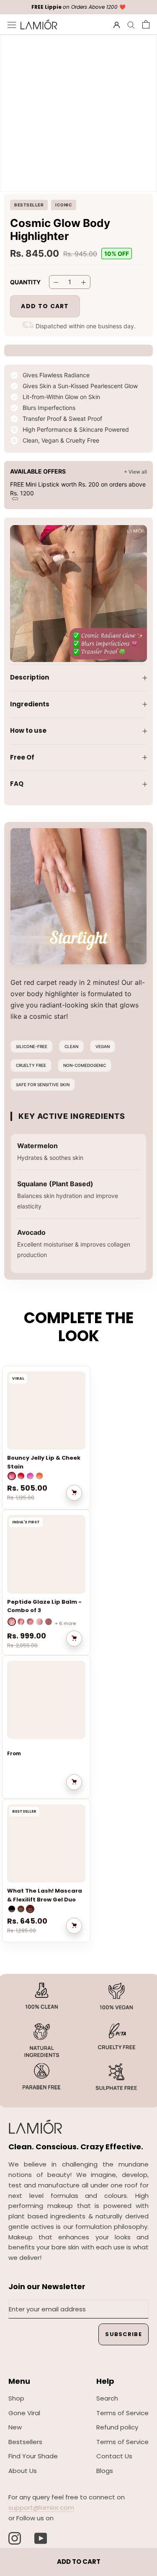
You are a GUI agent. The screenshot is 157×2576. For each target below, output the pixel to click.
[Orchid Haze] (30, 1476)
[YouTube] (41, 2538)
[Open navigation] (12, 24)
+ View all (135, 472)
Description (30, 677)
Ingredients (30, 704)
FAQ (17, 784)
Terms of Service (122, 2413)
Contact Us (114, 2456)
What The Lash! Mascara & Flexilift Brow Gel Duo (45, 1895)
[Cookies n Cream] (49, 1622)
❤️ (78, 7)
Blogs (105, 2471)
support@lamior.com (41, 2508)
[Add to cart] (74, 1493)
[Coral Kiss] (39, 1476)
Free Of (22, 757)
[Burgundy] (30, 1909)
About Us (23, 2471)
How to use (28, 730)
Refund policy (117, 2427)
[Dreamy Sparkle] (39, 1622)
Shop (16, 2398)
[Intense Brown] (21, 1909)
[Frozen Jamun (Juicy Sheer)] (30, 1622)
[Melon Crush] (21, 1476)
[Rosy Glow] (12, 1476)
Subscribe (124, 2334)
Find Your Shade (33, 2456)
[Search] (131, 24)
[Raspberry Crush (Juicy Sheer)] (12, 1622)
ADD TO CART (79, 2562)
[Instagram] (15, 2538)
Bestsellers (25, 2442)
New (15, 2427)
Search (107, 2398)
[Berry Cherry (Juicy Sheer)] (21, 1622)
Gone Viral (24, 2413)
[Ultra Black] (12, 1909)
